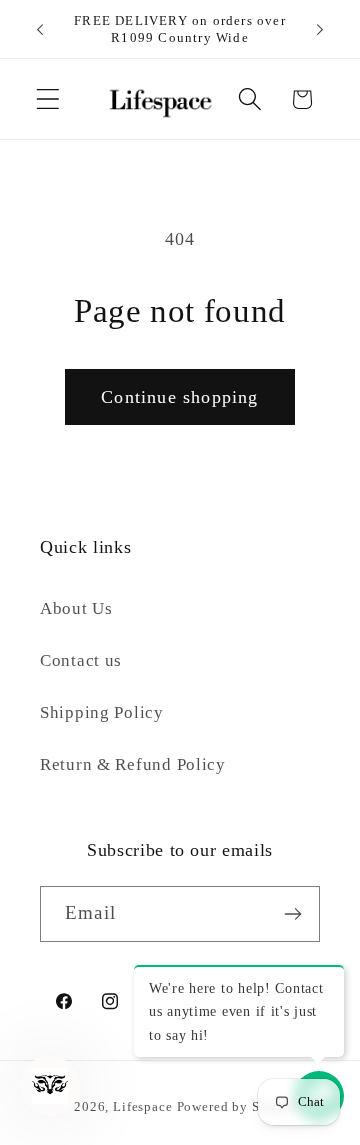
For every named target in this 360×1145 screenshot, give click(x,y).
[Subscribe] (292, 914)
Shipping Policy (102, 712)
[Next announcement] (320, 29)
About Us (76, 608)
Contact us (81, 660)
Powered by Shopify (239, 1106)
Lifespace (143, 1106)
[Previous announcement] (40, 29)
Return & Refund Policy (133, 764)
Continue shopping (179, 397)
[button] (48, 99)
